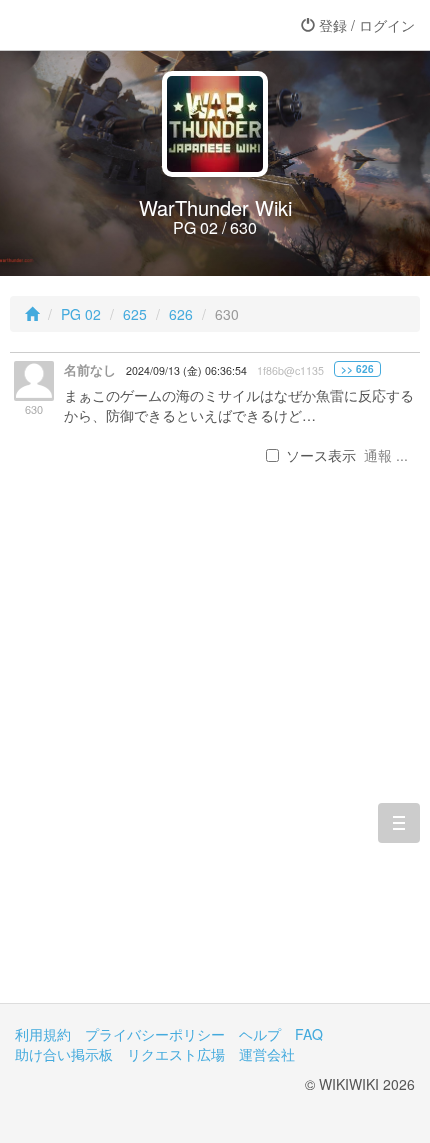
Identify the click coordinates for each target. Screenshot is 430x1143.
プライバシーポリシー (155, 1034)
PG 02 (81, 314)
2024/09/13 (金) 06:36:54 (186, 370)
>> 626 (357, 369)
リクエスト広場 (176, 1054)
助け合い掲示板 (64, 1054)
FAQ (309, 1034)
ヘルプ (260, 1034)
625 (135, 314)
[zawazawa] (95, 25)
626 (181, 314)
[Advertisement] (215, 758)
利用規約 (43, 1034)
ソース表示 (321, 455)
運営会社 (267, 1054)
